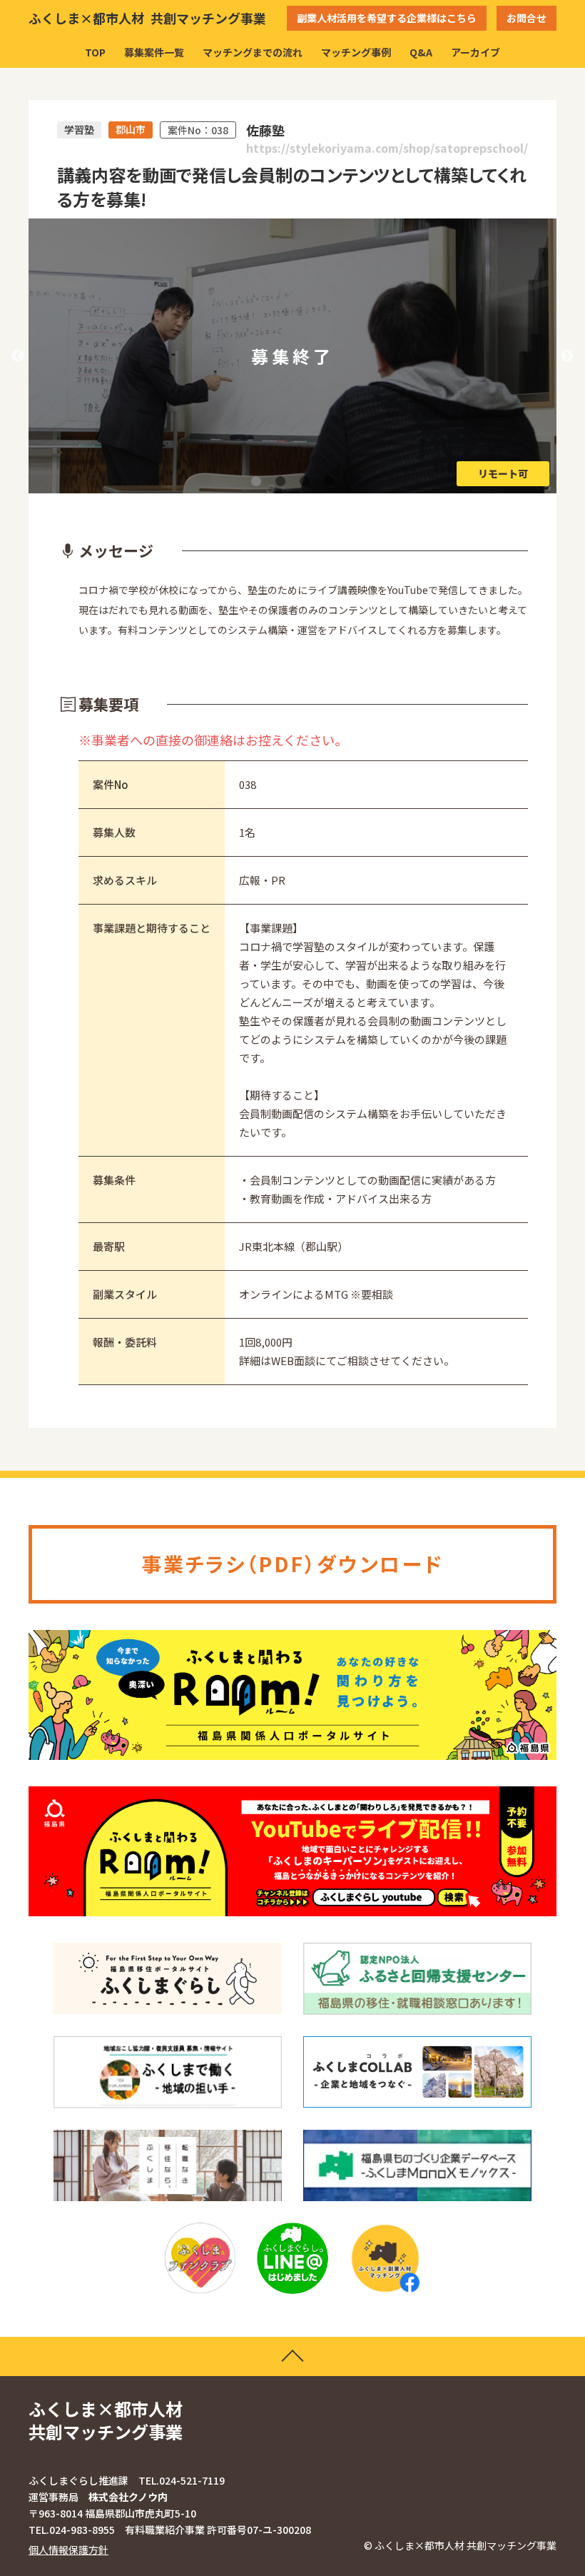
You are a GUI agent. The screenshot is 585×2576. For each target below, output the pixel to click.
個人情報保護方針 (68, 2550)
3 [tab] (305, 481)
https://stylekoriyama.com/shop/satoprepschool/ (387, 148)
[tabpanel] (292, 356)
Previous (18, 356)
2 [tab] (280, 481)
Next (567, 356)
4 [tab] (329, 481)
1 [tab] (256, 481)
